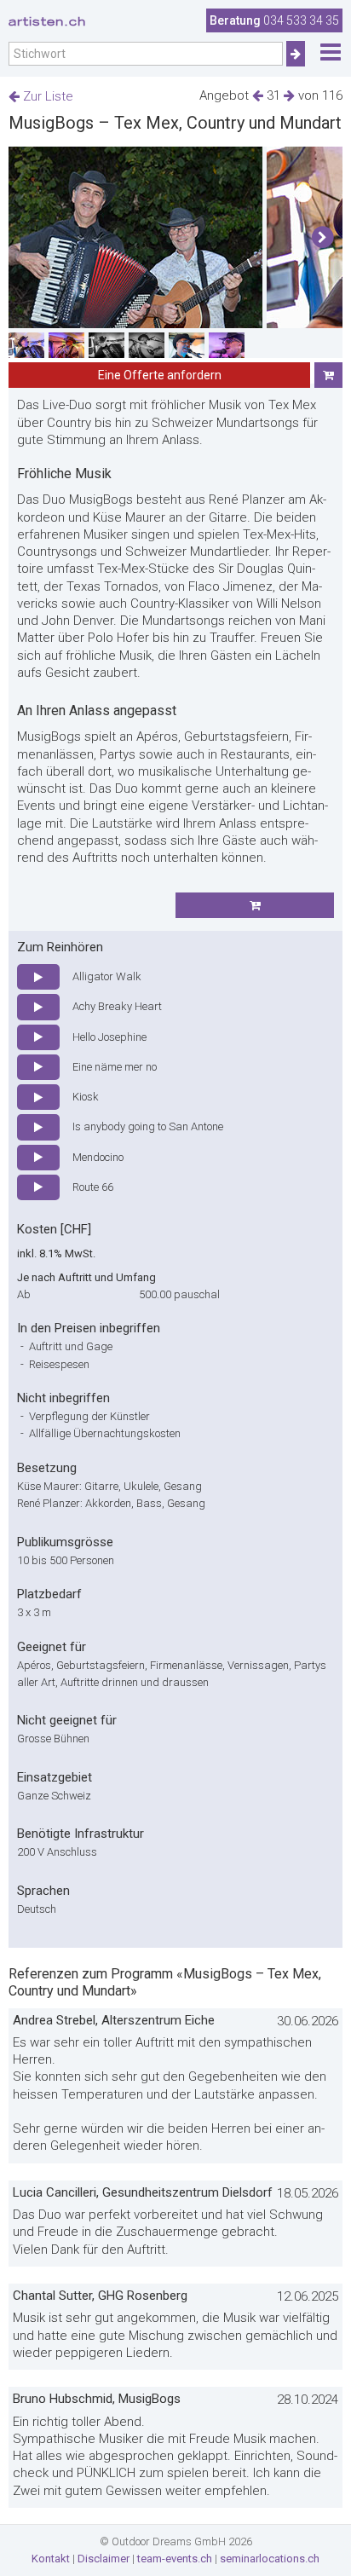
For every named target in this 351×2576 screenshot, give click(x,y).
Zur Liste (46, 96)
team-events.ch (175, 2559)
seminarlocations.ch (270, 2559)
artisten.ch (47, 21)
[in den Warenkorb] (328, 375)
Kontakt (51, 2559)
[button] (322, 238)
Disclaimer (104, 2559)
